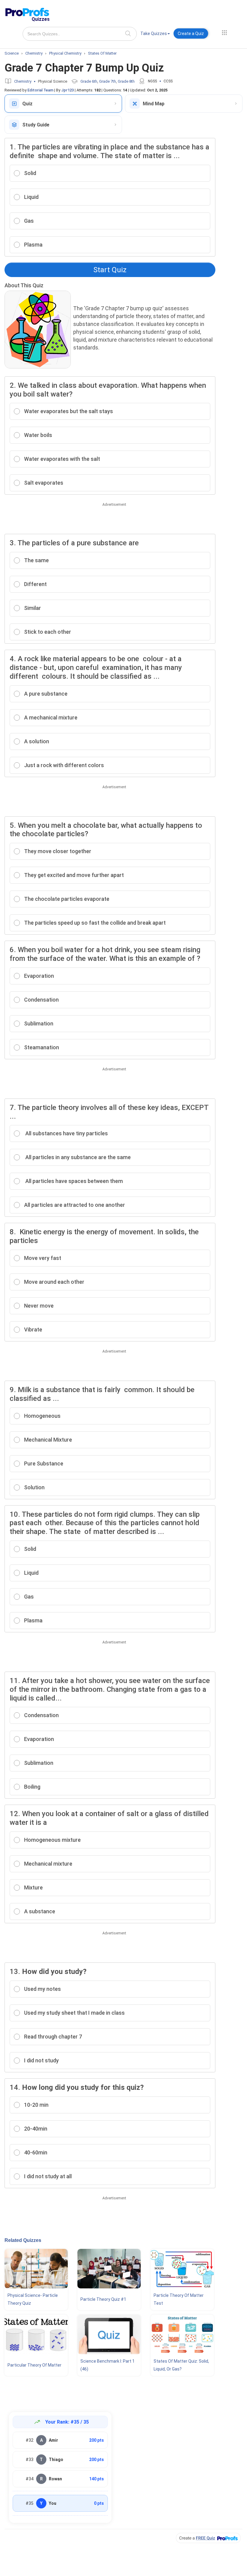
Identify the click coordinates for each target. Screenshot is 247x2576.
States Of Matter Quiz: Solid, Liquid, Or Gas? (181, 2365)
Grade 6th (89, 81)
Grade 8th (126, 81)
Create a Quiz (191, 33)
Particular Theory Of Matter (34, 2365)
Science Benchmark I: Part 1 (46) (108, 2365)
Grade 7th (108, 81)
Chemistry (23, 81)
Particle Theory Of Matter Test (179, 2299)
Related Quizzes (23, 2240)
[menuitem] (155, 35)
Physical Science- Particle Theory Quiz (33, 2299)
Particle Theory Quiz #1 (103, 2299)
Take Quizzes (154, 33)
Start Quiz (110, 270)
